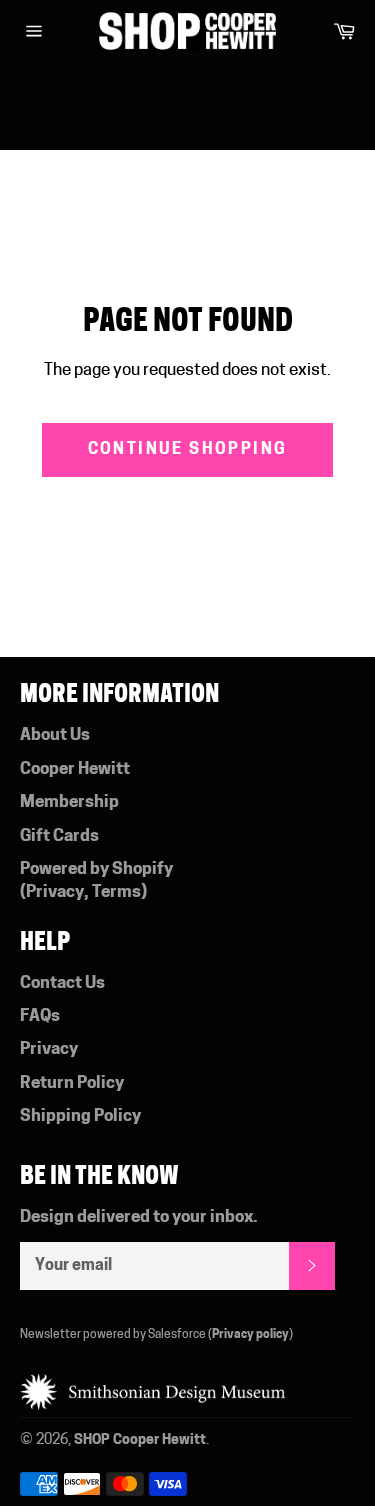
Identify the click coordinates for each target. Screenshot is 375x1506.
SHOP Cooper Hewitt (140, 1440)
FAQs (40, 1016)
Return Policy (72, 1083)
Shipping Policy (80, 1116)
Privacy (55, 892)
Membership (69, 802)
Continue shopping (188, 450)
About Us (55, 735)
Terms (116, 892)
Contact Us (62, 983)
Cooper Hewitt (75, 769)
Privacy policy (250, 1335)
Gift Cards (59, 836)
